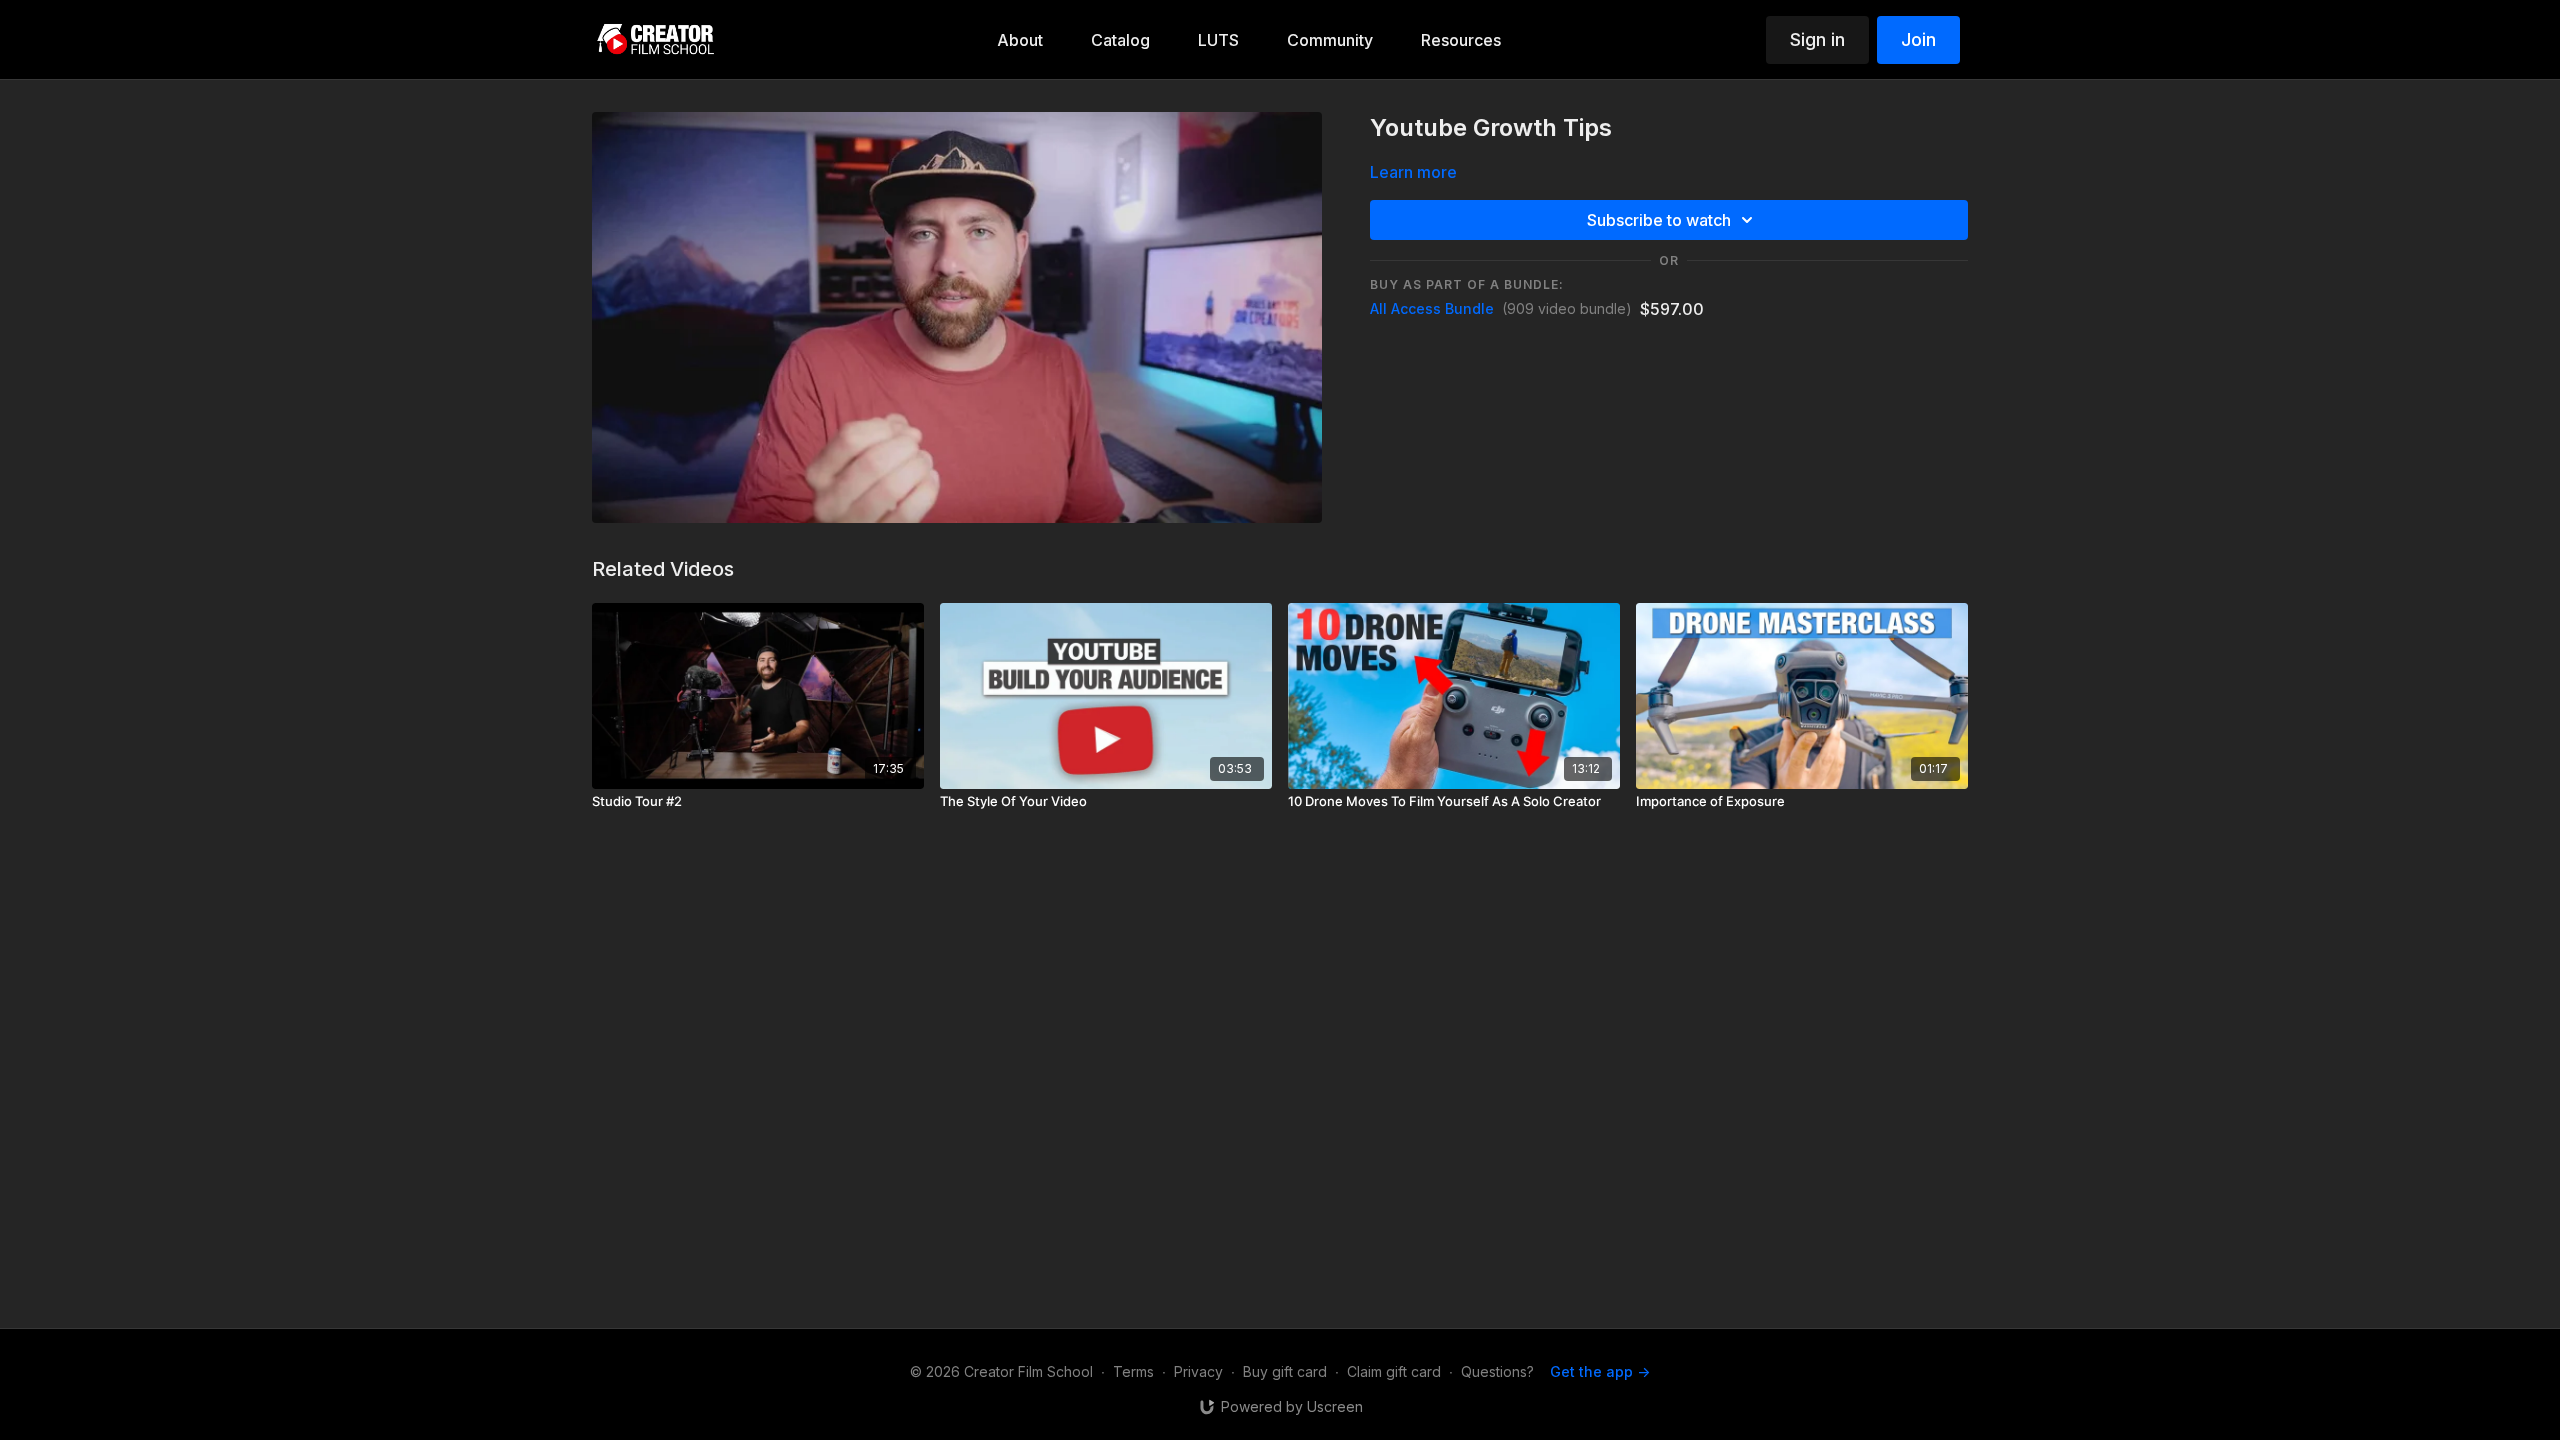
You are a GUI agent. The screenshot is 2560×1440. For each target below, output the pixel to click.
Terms (1133, 1371)
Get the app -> (1600, 1371)
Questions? (1497, 1371)
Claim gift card (1394, 1371)
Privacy (1198, 1371)
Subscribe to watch (1659, 220)
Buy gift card (1285, 1371)
